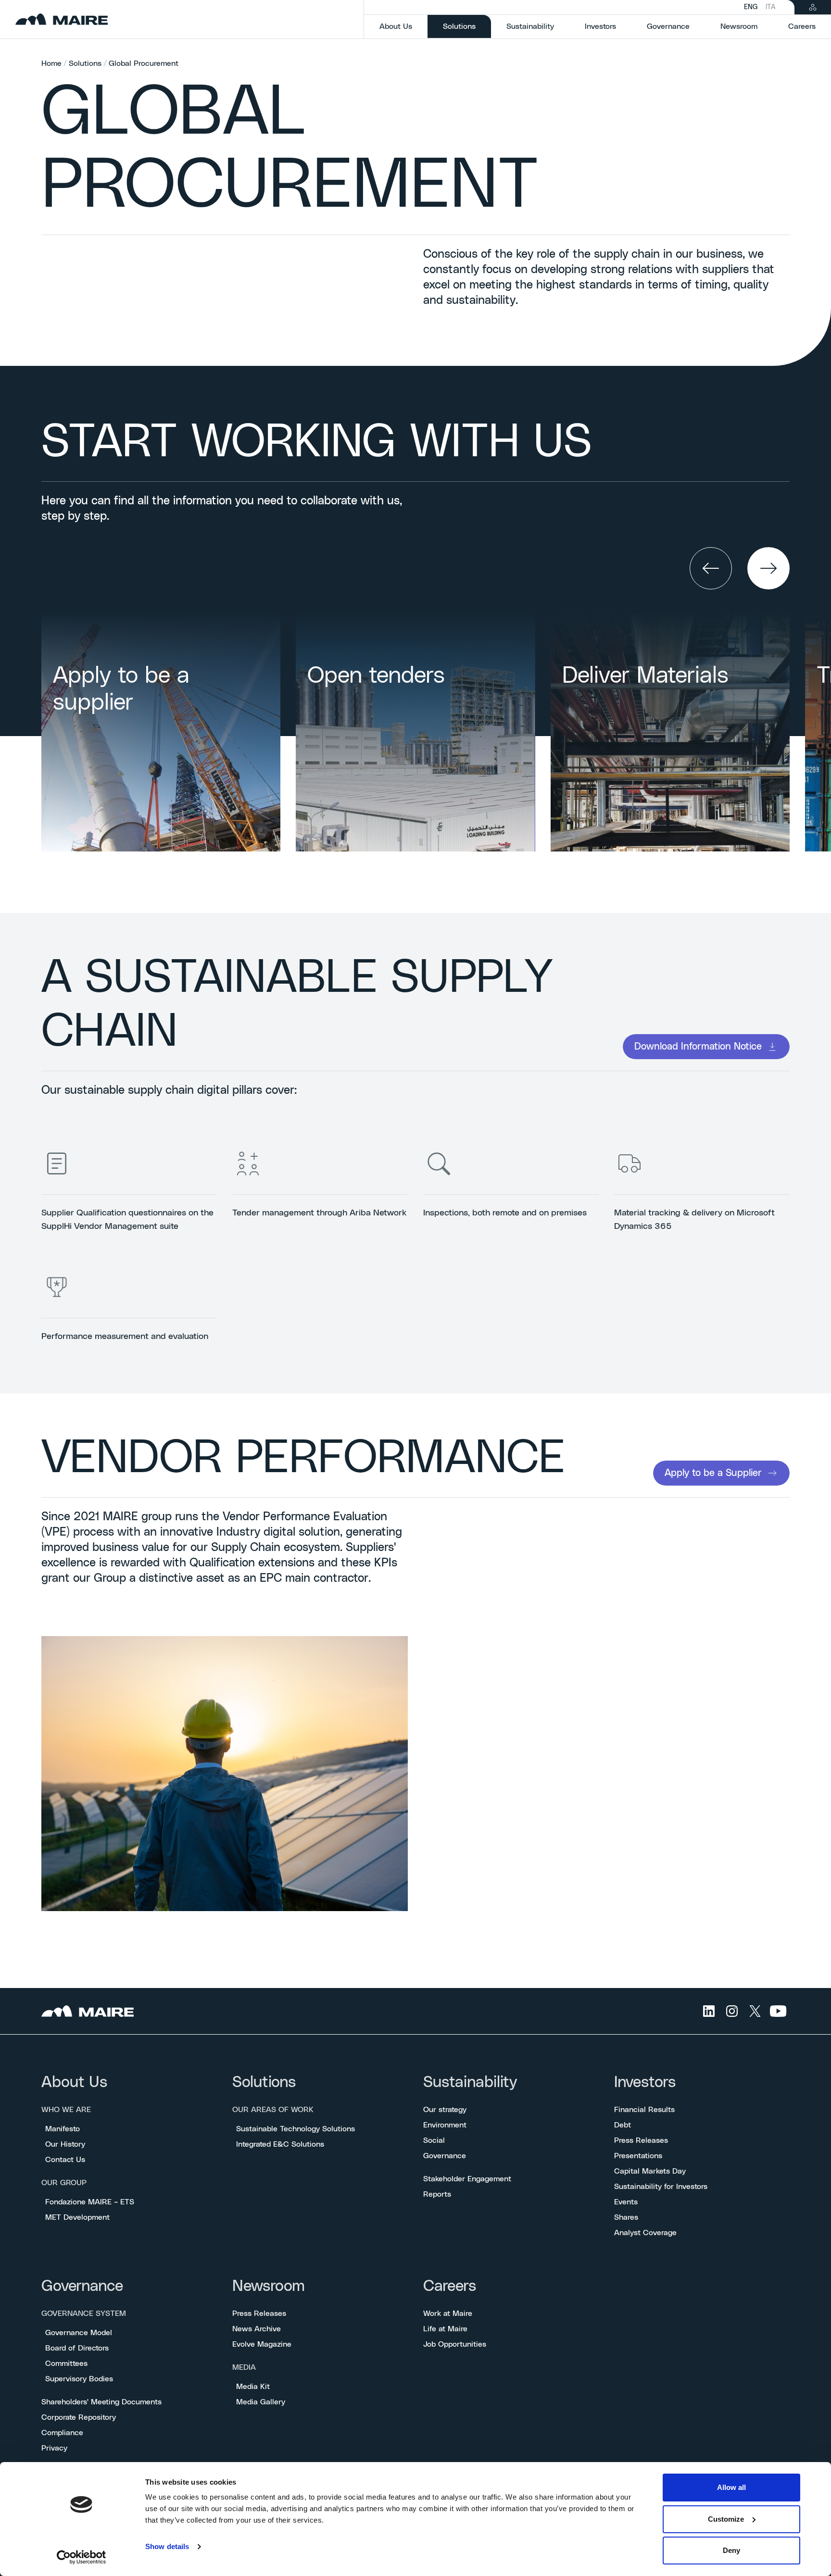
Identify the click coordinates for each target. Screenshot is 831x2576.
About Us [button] (396, 26)
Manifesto (63, 2129)
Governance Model (79, 2333)
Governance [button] (668, 26)
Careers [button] (802, 26)
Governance (445, 2156)
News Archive (257, 2329)
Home (51, 63)
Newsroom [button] (739, 26)
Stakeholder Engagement (467, 2179)
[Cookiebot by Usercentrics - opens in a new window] (82, 2557)
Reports (437, 2194)
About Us (74, 2082)
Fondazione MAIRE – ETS (90, 2202)
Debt (623, 2125)
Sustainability (470, 2082)
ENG (751, 7)
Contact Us (65, 2160)
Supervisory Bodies (79, 2379)
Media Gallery (261, 2402)
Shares (626, 2217)
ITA (770, 7)
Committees (66, 2363)
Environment (445, 2125)
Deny (731, 2550)
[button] (711, 568)
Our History (65, 2144)
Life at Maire (445, 2329)
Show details (167, 2546)
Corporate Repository (79, 2417)
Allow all (731, 2487)
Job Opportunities (455, 2344)
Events (626, 2202)
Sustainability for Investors (661, 2187)
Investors (645, 2082)
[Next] (768, 568)
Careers (450, 2286)
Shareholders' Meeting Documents (101, 2402)
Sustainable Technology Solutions (296, 2129)
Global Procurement (144, 63)
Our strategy (445, 2110)
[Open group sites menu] (813, 7)
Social (434, 2140)
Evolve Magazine (262, 2344)
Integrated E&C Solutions (280, 2144)
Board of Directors (77, 2348)
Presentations (638, 2156)
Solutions (85, 63)
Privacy (54, 2448)
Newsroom (269, 2286)
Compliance (62, 2433)
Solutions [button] (467, 26)
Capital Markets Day (650, 2171)
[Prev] (711, 568)
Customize (726, 2519)
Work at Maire (448, 2313)
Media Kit (253, 2387)
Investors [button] (600, 26)
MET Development (77, 2217)
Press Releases (641, 2140)
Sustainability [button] (530, 26)
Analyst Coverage (645, 2233)
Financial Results (644, 2110)
